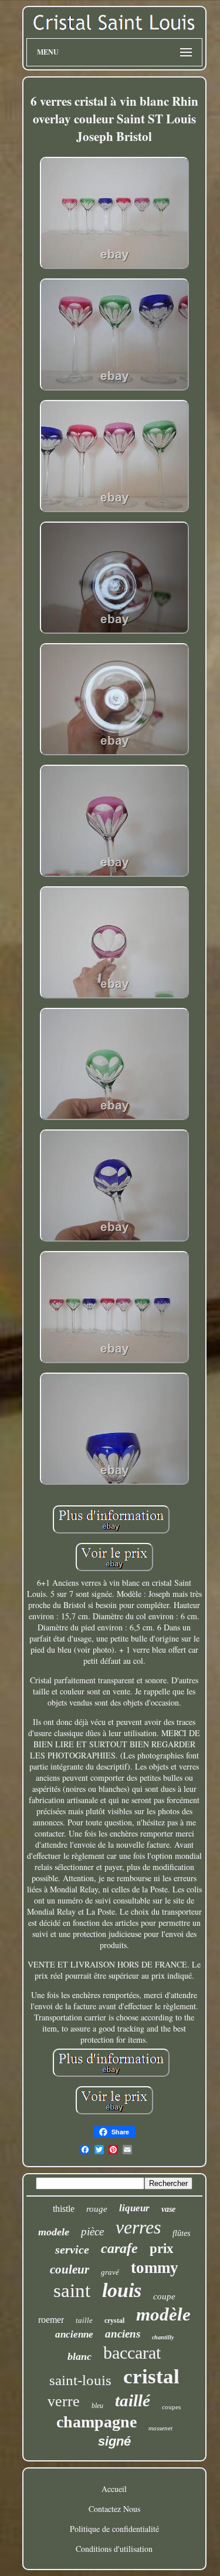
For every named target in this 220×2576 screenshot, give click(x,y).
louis (122, 2290)
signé (114, 2441)
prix (162, 2249)
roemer (51, 2320)
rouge (97, 2209)
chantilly (163, 2337)
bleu (97, 2406)
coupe (164, 2296)
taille (84, 2320)
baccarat (132, 2353)
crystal (114, 2321)
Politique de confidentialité (114, 2529)
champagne (97, 2422)
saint (72, 2291)
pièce (92, 2232)
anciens (123, 2334)
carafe (119, 2248)
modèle (163, 2314)
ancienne (74, 2334)
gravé (110, 2272)
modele (54, 2232)
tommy (155, 2268)
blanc (79, 2356)
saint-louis (80, 2380)
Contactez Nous (114, 2509)
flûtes (181, 2233)
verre (64, 2401)
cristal (151, 2377)
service (72, 2249)
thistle (64, 2209)
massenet (160, 2428)
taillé (133, 2400)
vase (168, 2209)
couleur (70, 2269)
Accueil (114, 2489)
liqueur (134, 2208)
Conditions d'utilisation (114, 2549)
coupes (171, 2407)
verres (138, 2227)
